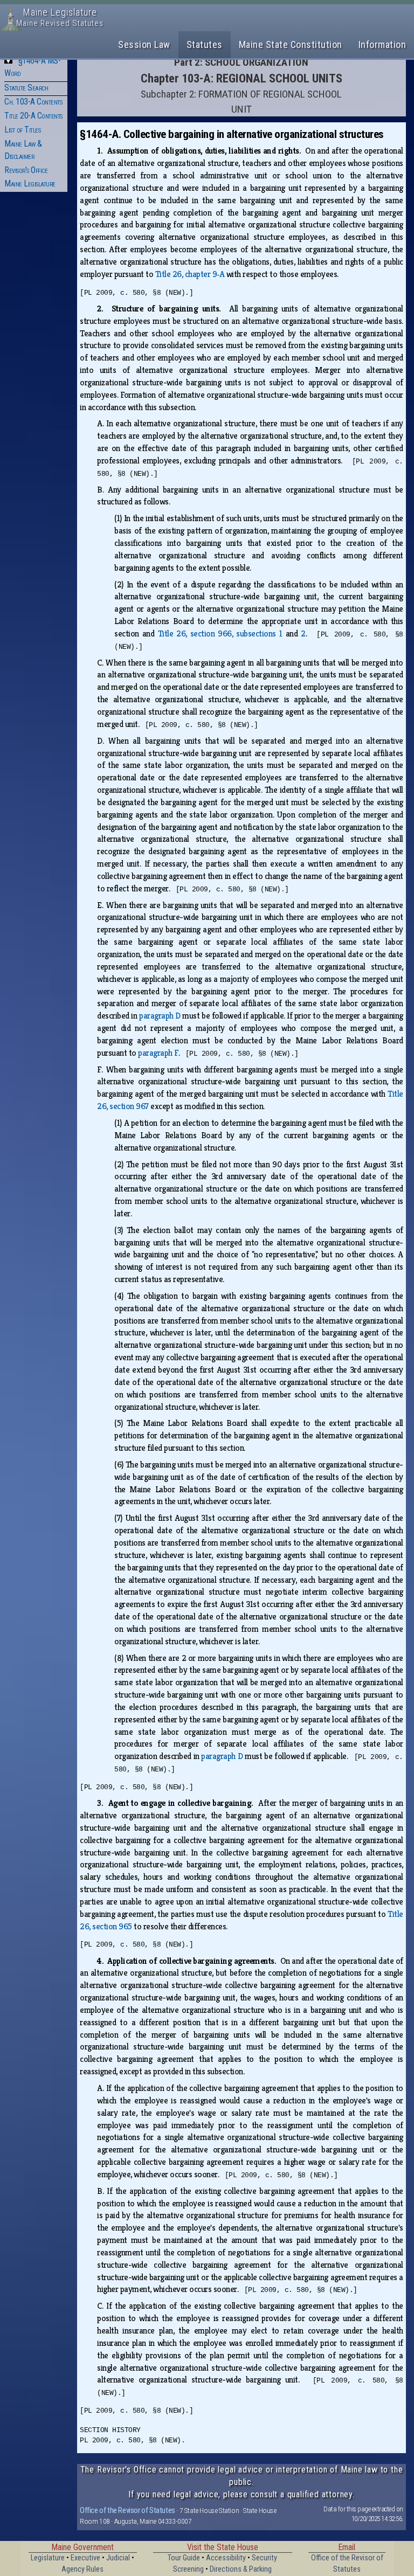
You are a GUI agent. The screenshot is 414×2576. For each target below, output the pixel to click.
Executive (85, 2558)
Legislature (48, 2558)
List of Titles (22, 130)
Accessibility (226, 2558)
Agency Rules (82, 2569)
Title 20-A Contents (33, 116)
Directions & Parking (241, 2569)
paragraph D (160, 1016)
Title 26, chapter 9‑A (190, 274)
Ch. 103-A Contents (33, 102)
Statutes (205, 44)
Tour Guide (184, 2558)
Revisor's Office (26, 170)
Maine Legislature (30, 183)
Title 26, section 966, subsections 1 (220, 633)
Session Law (144, 44)
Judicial (118, 2558)
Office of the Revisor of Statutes (127, 2510)
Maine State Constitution (291, 44)
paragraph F (158, 1053)
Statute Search (26, 88)
